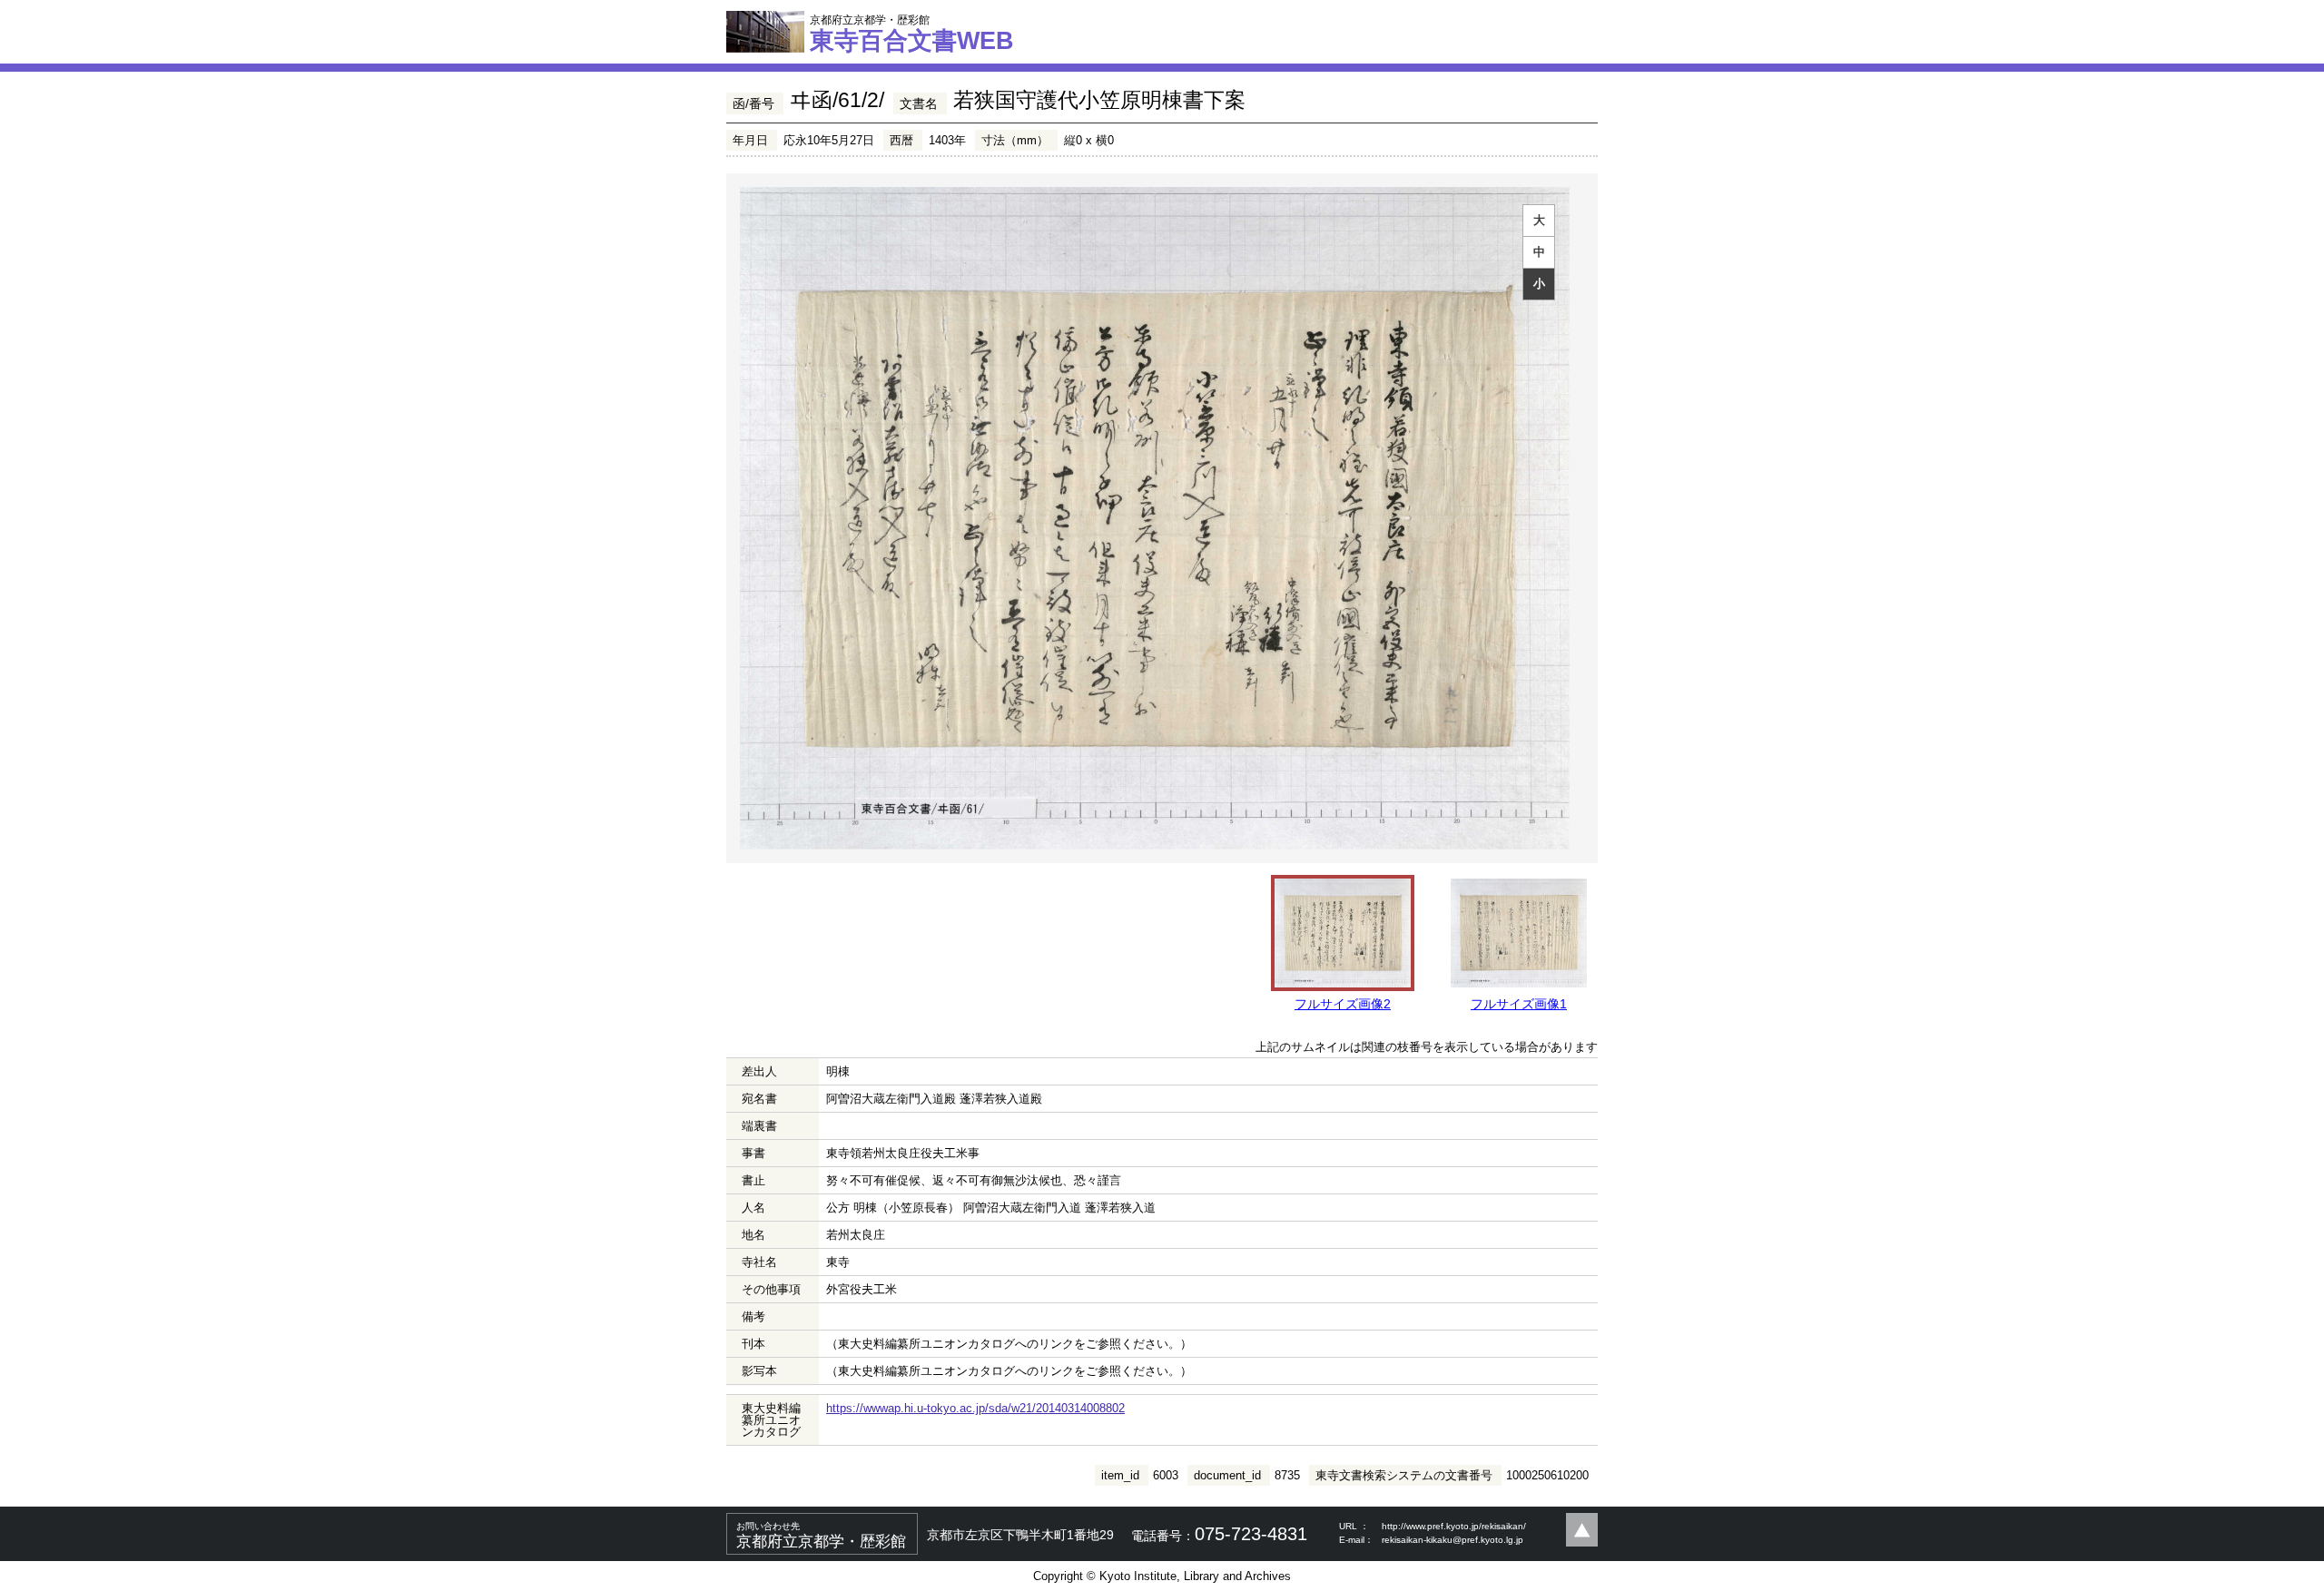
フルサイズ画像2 (1343, 1004)
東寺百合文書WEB (912, 34)
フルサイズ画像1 (1519, 1004)
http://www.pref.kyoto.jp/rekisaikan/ (1454, 1526)
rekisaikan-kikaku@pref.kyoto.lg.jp (1452, 1540)
